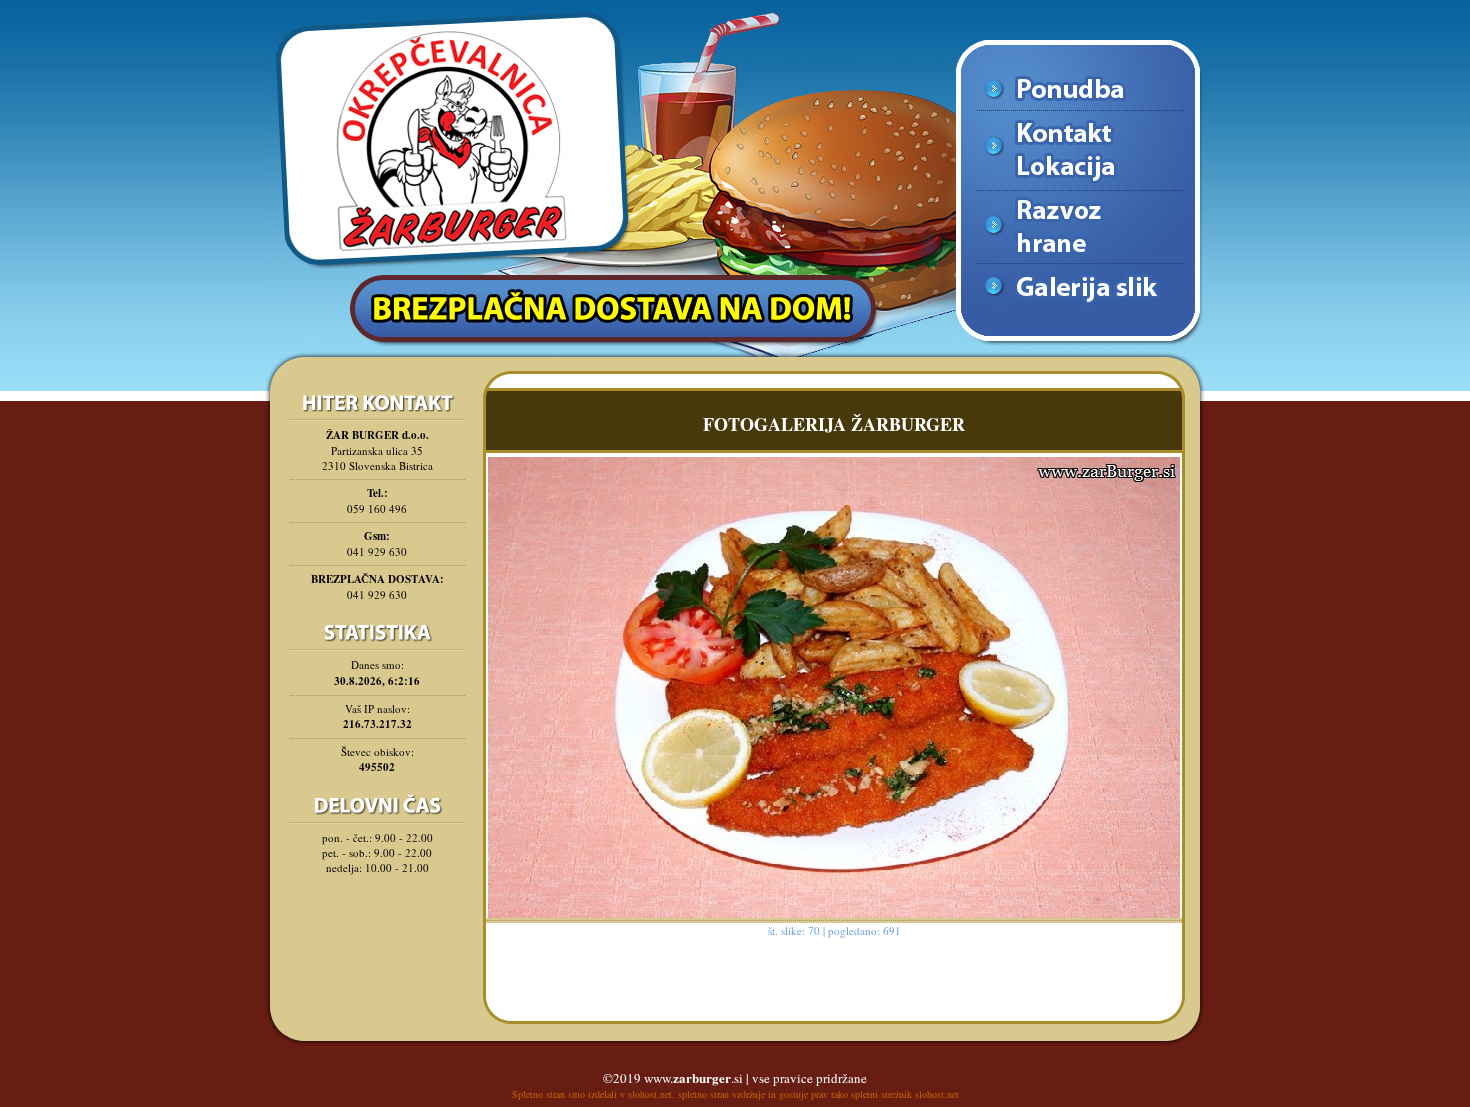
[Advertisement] (377, 935)
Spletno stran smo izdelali (564, 1094)
